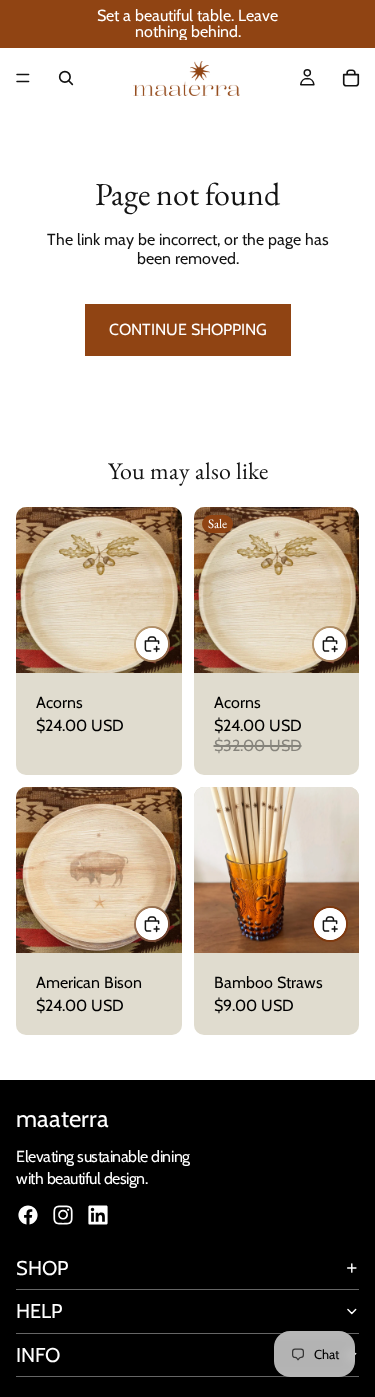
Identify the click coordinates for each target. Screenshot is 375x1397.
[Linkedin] (98, 1215)
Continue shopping (188, 329)
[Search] (66, 78)
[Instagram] (63, 1215)
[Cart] (351, 78)
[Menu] (23, 78)
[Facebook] (28, 1215)
